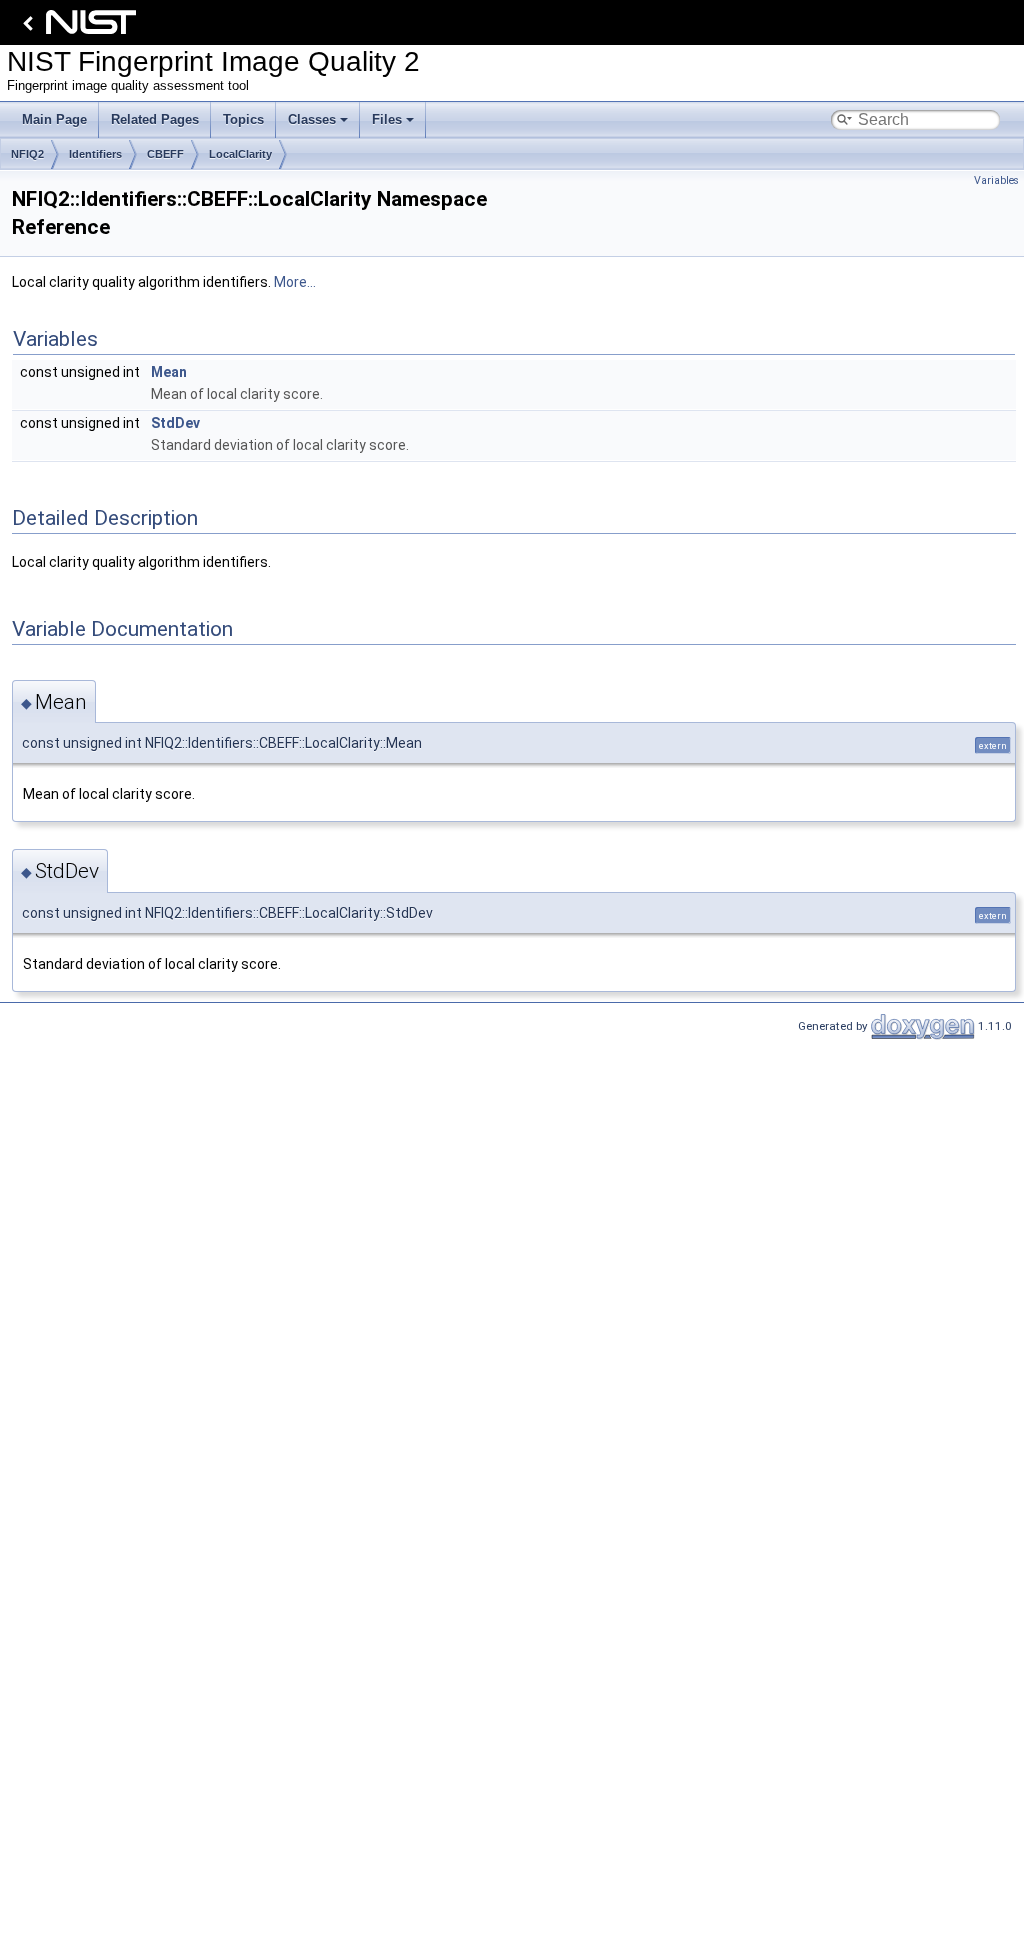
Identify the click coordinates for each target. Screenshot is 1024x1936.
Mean (169, 372)
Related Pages (155, 119)
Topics (243, 119)
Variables (996, 180)
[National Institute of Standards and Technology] (76, 27)
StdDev (175, 423)
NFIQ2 (27, 154)
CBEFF (165, 154)
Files (387, 119)
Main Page (54, 119)
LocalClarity (240, 154)
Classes (312, 119)
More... (295, 282)
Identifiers (95, 154)
